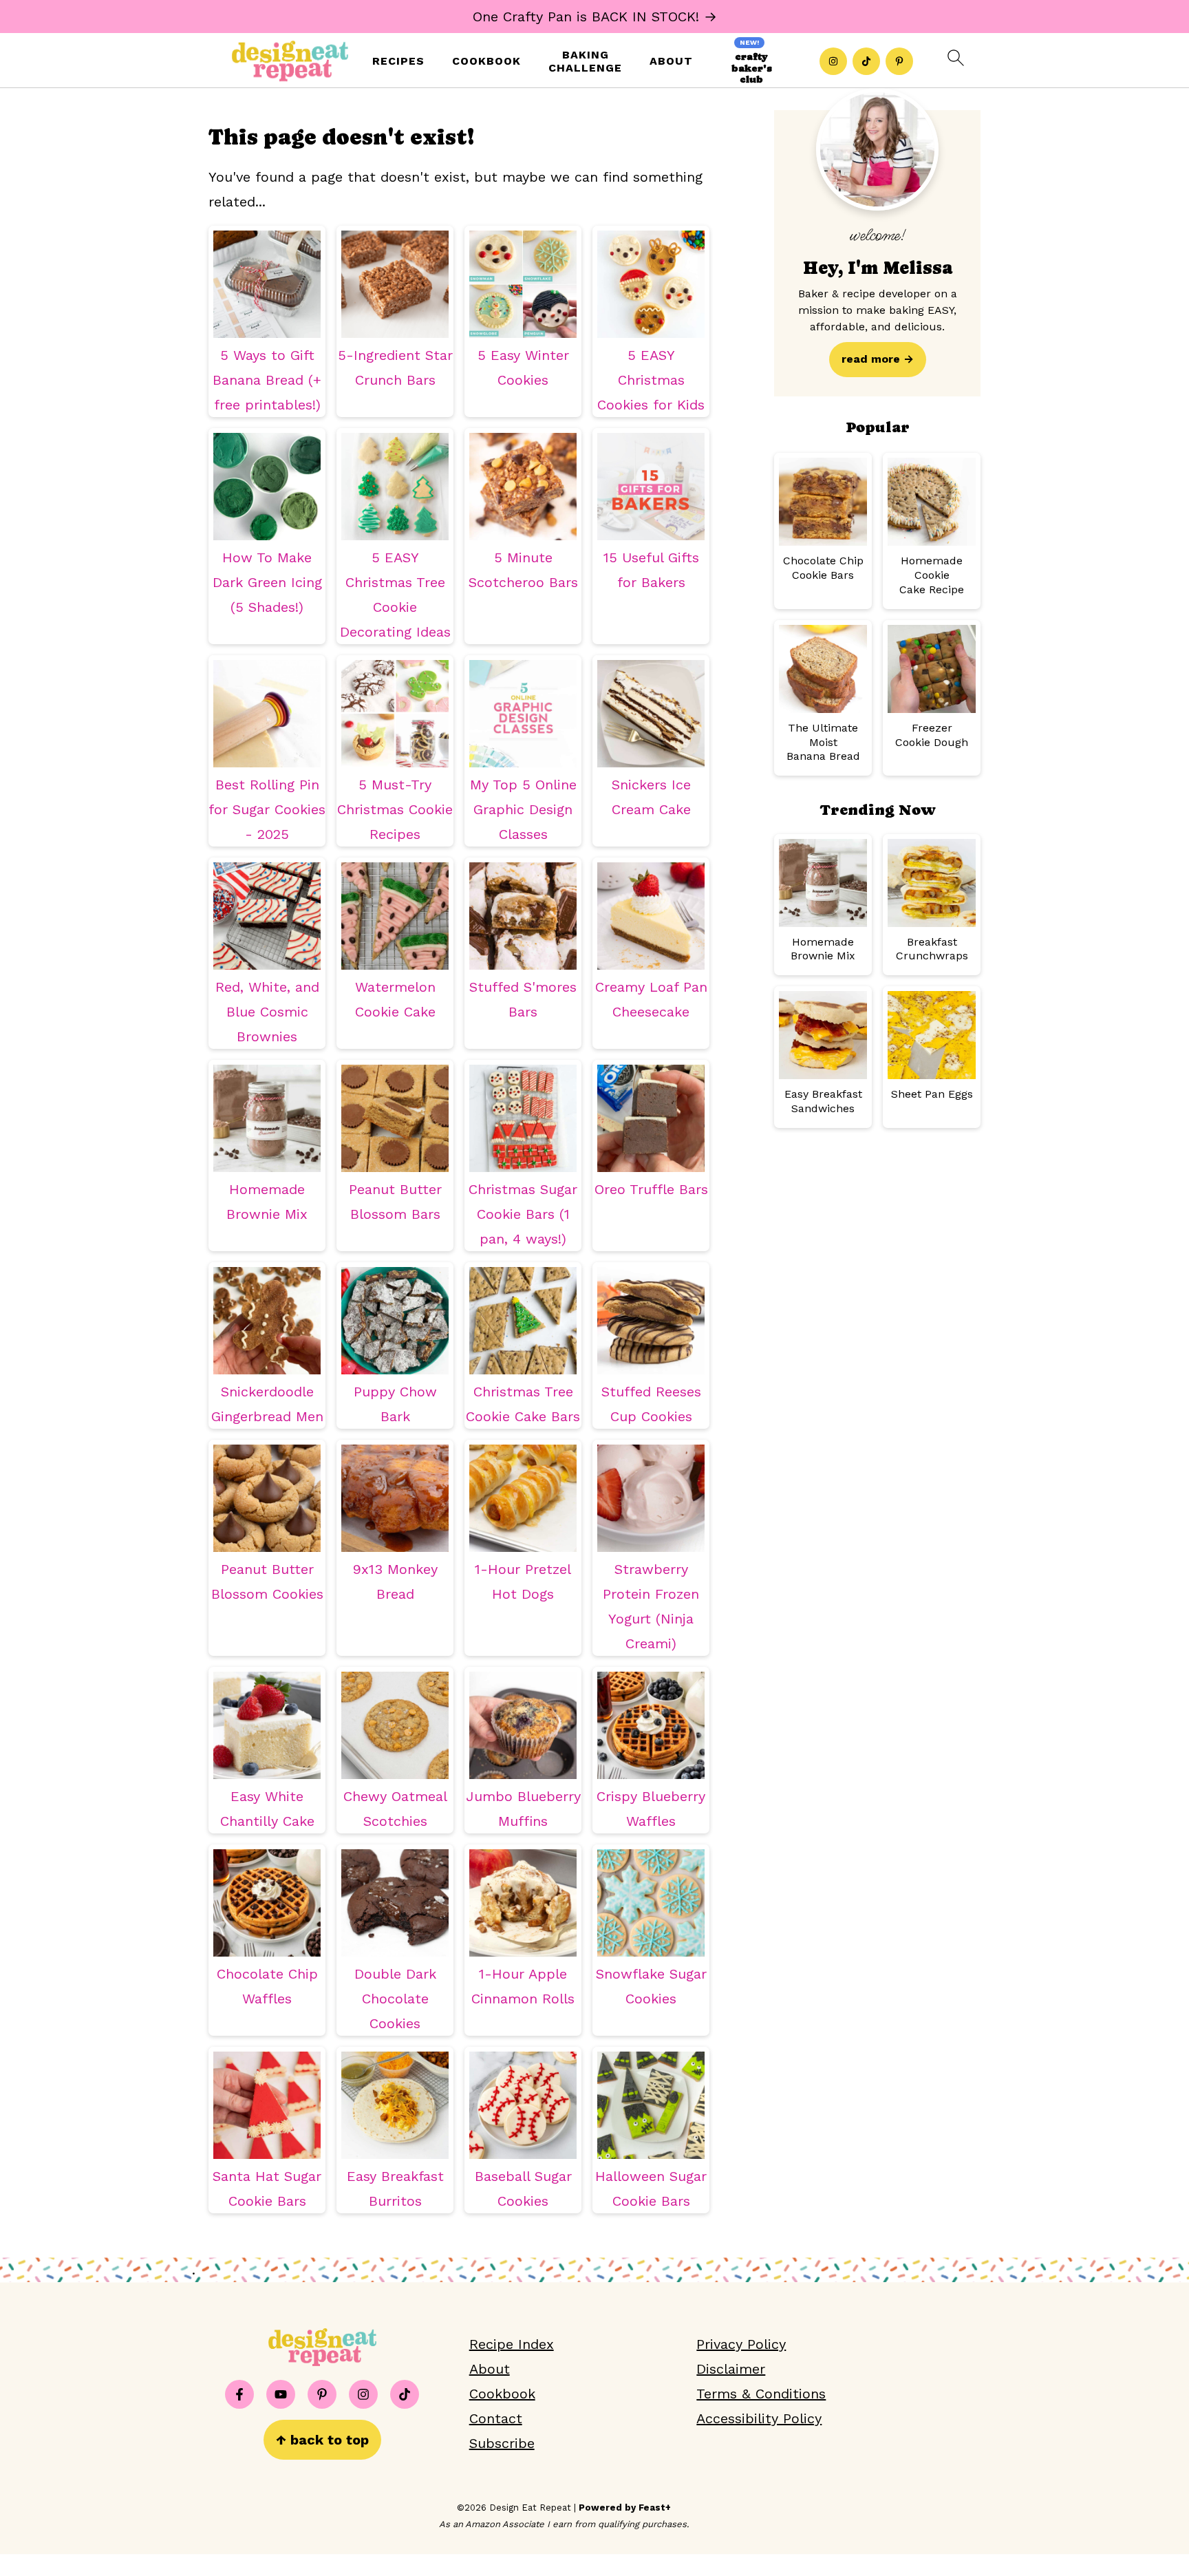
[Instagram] (833, 61)
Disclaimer (731, 2369)
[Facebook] (239, 2394)
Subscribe (502, 2443)
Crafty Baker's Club (752, 68)
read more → (878, 359)
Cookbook (486, 61)
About (671, 61)
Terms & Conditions (761, 2394)
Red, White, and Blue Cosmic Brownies (267, 1012)
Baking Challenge (585, 61)
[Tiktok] (866, 61)
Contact (496, 2418)
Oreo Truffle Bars (651, 1189)
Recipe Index (512, 2344)
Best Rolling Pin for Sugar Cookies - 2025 (267, 809)
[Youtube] (281, 2394)
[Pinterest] (899, 61)
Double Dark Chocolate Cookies (395, 1999)
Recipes (398, 61)
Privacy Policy (741, 2344)
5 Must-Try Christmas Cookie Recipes (395, 809)
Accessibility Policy (759, 2418)
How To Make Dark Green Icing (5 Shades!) (267, 582)
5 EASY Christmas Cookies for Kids (651, 380)
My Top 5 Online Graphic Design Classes (523, 809)
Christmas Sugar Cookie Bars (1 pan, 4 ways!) (523, 1214)
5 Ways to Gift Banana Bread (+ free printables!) (267, 380)
